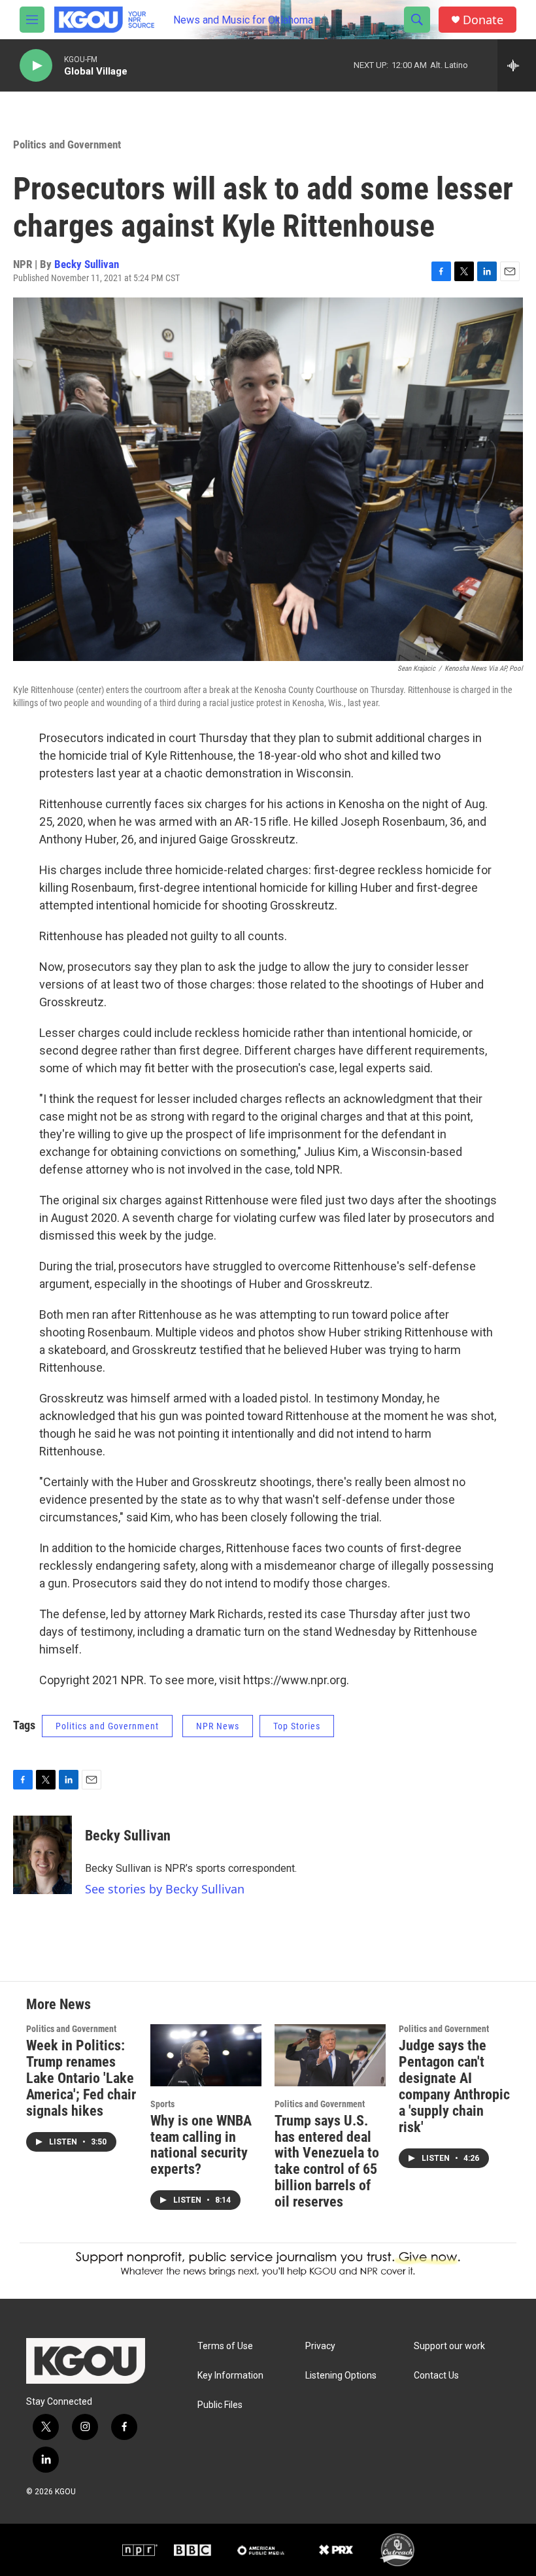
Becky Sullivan (87, 264)
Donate (483, 20)
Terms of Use (225, 2346)
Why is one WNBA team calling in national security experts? (201, 2145)
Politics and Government (67, 144)
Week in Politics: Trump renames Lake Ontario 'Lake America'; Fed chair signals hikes (81, 2078)
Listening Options (341, 2376)
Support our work (449, 2346)
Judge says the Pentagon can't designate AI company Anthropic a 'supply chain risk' (454, 2086)
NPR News (218, 1726)
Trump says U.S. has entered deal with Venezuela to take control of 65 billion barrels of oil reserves (327, 2161)
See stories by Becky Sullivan (165, 1889)
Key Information (230, 2376)
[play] (36, 66)
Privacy (320, 2346)
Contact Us (436, 2376)
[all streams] (517, 65)
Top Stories (297, 1726)
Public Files (220, 2405)
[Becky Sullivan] (42, 1855)
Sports (162, 2104)
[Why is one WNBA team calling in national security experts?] (206, 2055)
